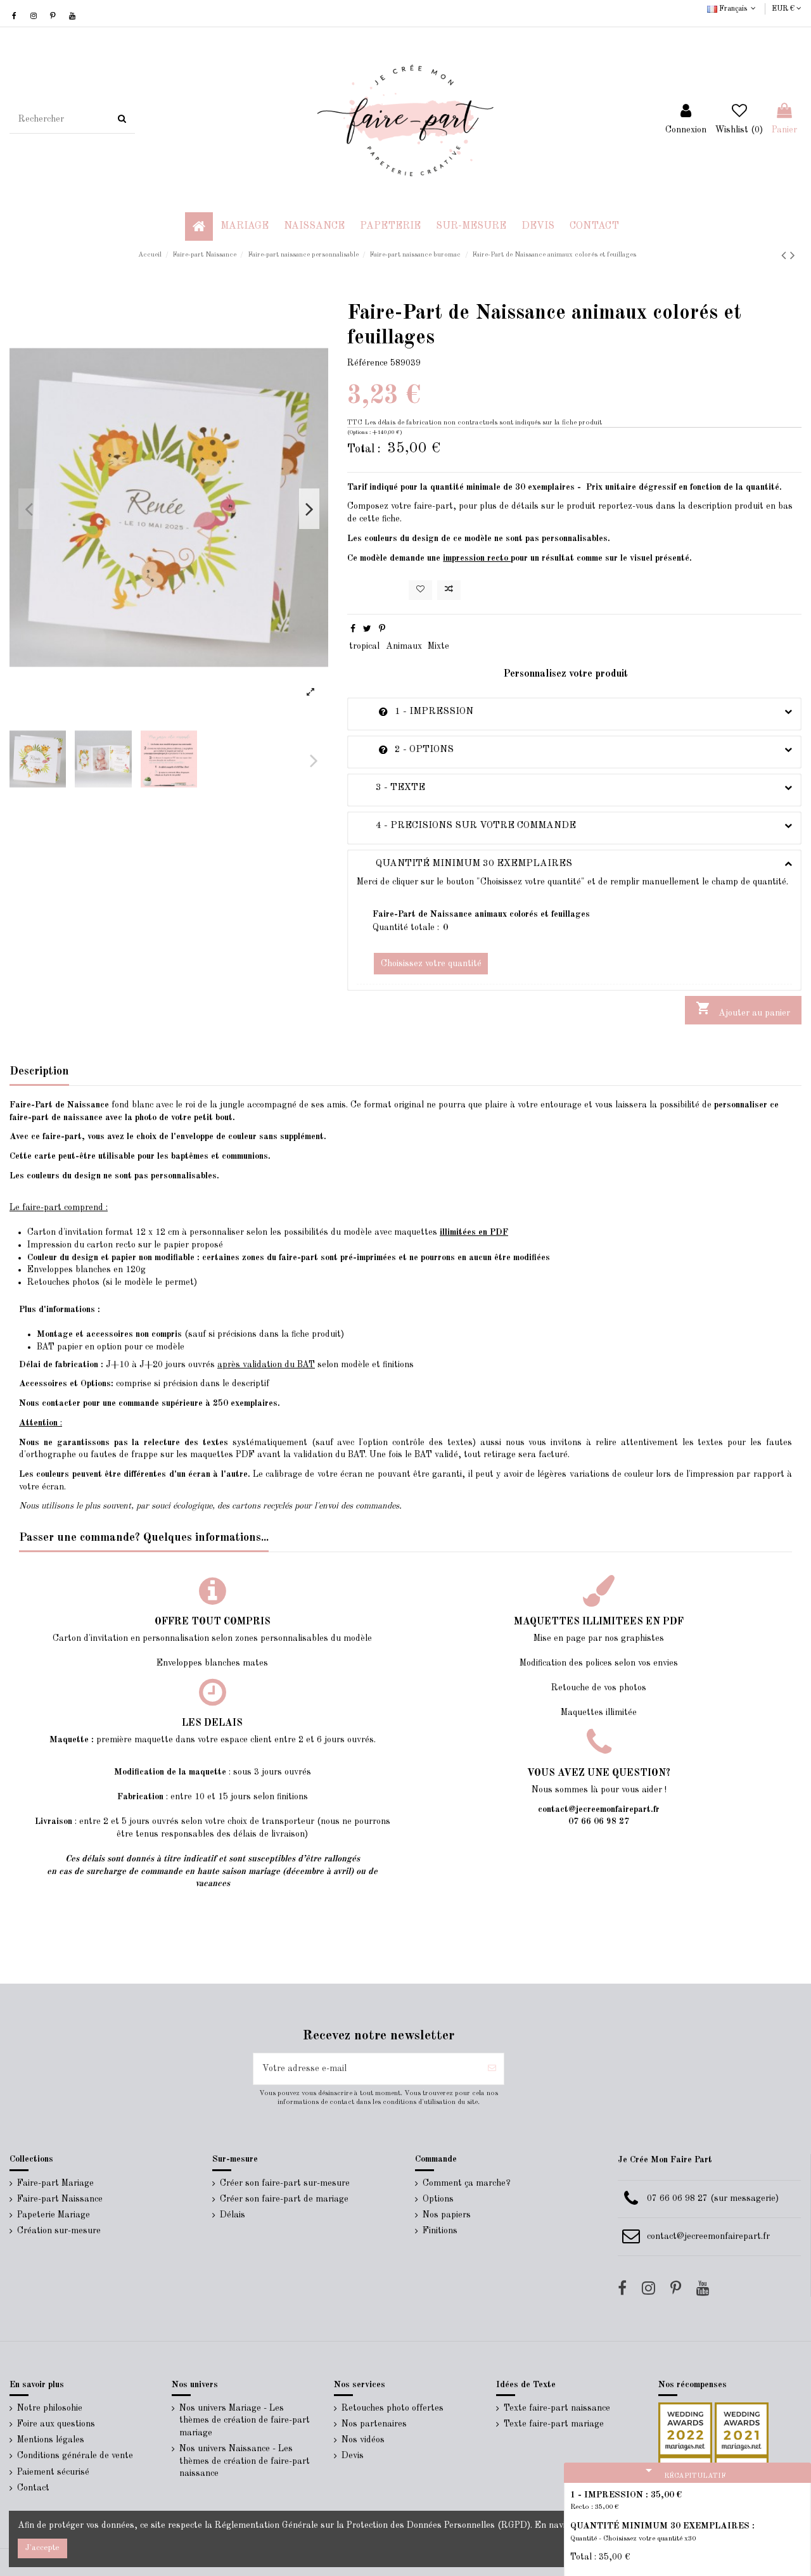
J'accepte (42, 2548)
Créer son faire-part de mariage (284, 2199)
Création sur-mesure (59, 2231)
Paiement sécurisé (53, 2472)
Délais (233, 2215)
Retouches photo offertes (393, 2408)
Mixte (438, 646)
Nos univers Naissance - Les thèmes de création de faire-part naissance (245, 2461)
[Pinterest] (382, 629)
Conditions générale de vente (75, 2456)
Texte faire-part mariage (554, 2424)
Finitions (440, 2231)
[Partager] (353, 629)
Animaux (404, 646)
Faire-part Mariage (55, 2183)
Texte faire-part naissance (557, 2408)
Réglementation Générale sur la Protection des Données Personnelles (355, 2525)
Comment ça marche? (467, 2183)
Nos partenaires (374, 2424)
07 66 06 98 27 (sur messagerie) (713, 2198)
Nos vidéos (363, 2440)
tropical (364, 646)
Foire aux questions (56, 2424)
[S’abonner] (492, 2069)
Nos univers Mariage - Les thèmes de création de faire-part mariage (245, 2420)
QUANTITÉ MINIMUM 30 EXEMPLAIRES (464, 864)
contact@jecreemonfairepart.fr (708, 2236)
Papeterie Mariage (54, 2215)
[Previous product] (786, 256)
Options (438, 2199)
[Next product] (793, 256)
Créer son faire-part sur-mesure (285, 2183)
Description (39, 1071)
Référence (367, 363)
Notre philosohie (50, 2408)
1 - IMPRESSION (415, 711)
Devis (353, 2456)
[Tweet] (367, 629)
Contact (33, 2488)
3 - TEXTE (391, 787)
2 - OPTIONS (405, 749)
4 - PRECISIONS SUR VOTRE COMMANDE (466, 826)
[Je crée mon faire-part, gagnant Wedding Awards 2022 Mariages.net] (685, 2429)
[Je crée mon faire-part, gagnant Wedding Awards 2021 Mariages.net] (740, 2429)
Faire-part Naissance (60, 2199)
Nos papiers (447, 2215)
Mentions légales (51, 2440)
